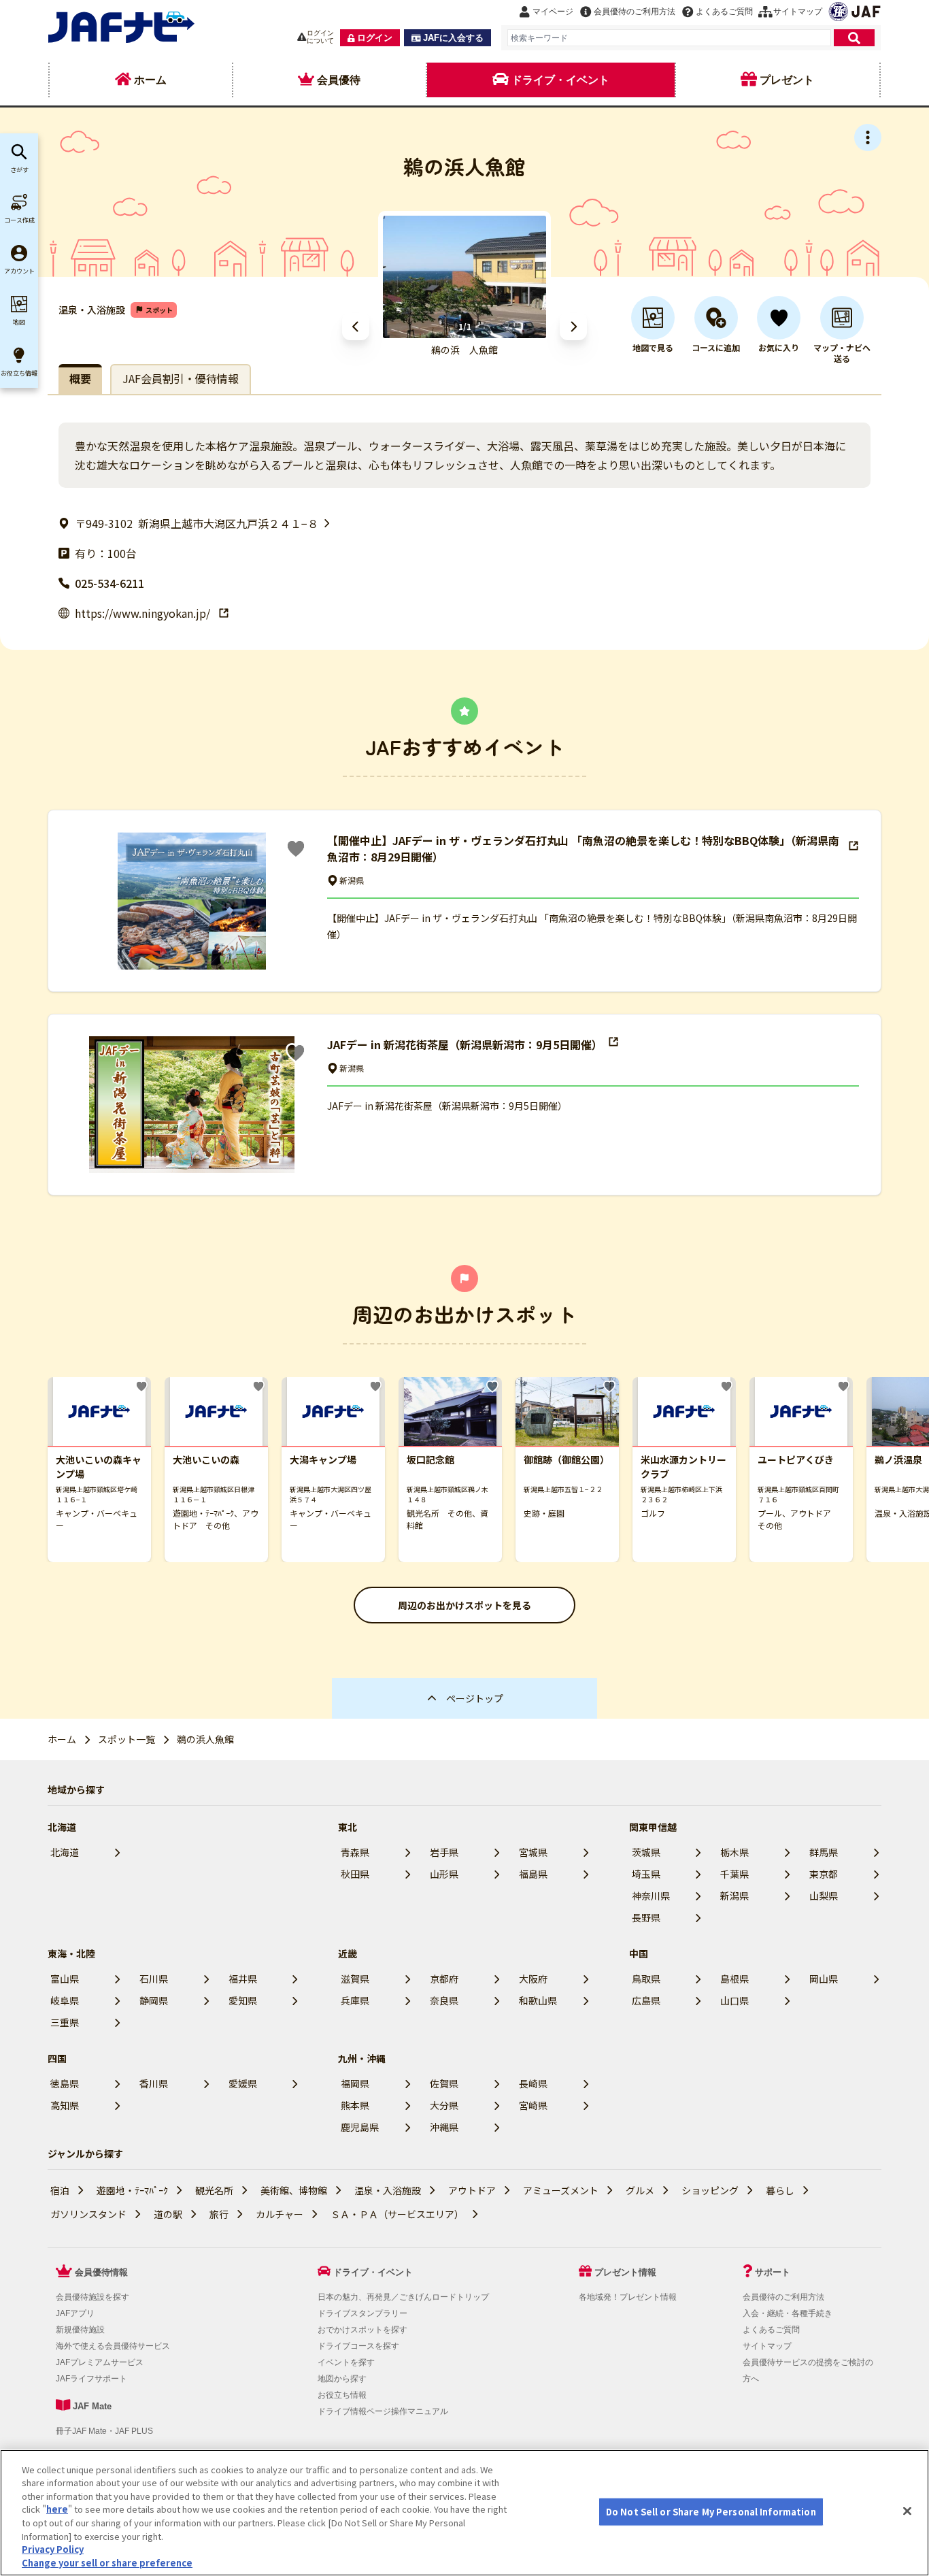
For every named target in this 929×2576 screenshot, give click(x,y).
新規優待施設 (80, 2330)
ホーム (62, 1739)
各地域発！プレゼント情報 (628, 2297)
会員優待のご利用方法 (783, 2297)
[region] (464, 2513)
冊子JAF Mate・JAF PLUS (104, 2431)
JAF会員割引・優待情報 (181, 378)
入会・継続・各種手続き (788, 2313)
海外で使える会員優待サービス (113, 2346)
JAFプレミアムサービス (100, 2362)
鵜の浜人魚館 (205, 1739)
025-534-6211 (109, 583)
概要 (80, 378)
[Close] (907, 2511)
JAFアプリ (75, 2313)
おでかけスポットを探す (362, 2330)
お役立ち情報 (342, 2395)
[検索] (854, 38)
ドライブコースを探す (358, 2346)
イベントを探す (346, 2362)
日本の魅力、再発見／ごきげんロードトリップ (403, 2297)
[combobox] (669, 38)
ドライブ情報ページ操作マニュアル (383, 2411)
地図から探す (342, 2379)
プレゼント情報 (625, 2272)
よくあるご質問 (771, 2330)
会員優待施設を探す (92, 2297)
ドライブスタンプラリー (362, 2313)
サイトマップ (767, 2346)
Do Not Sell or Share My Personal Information (711, 2512)
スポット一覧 (126, 1739)
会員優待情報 (101, 2272)
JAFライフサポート (91, 2379)
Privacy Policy (53, 2549)
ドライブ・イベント (373, 2272)
